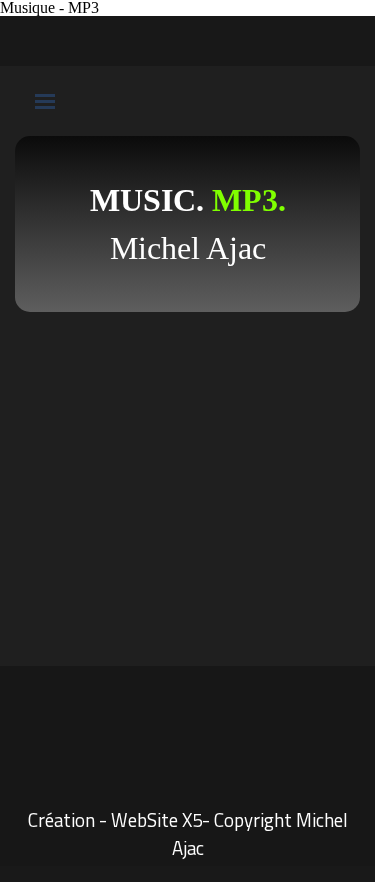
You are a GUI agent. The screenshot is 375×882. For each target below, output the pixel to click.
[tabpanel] (187, 224)
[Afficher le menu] (45, 101)
